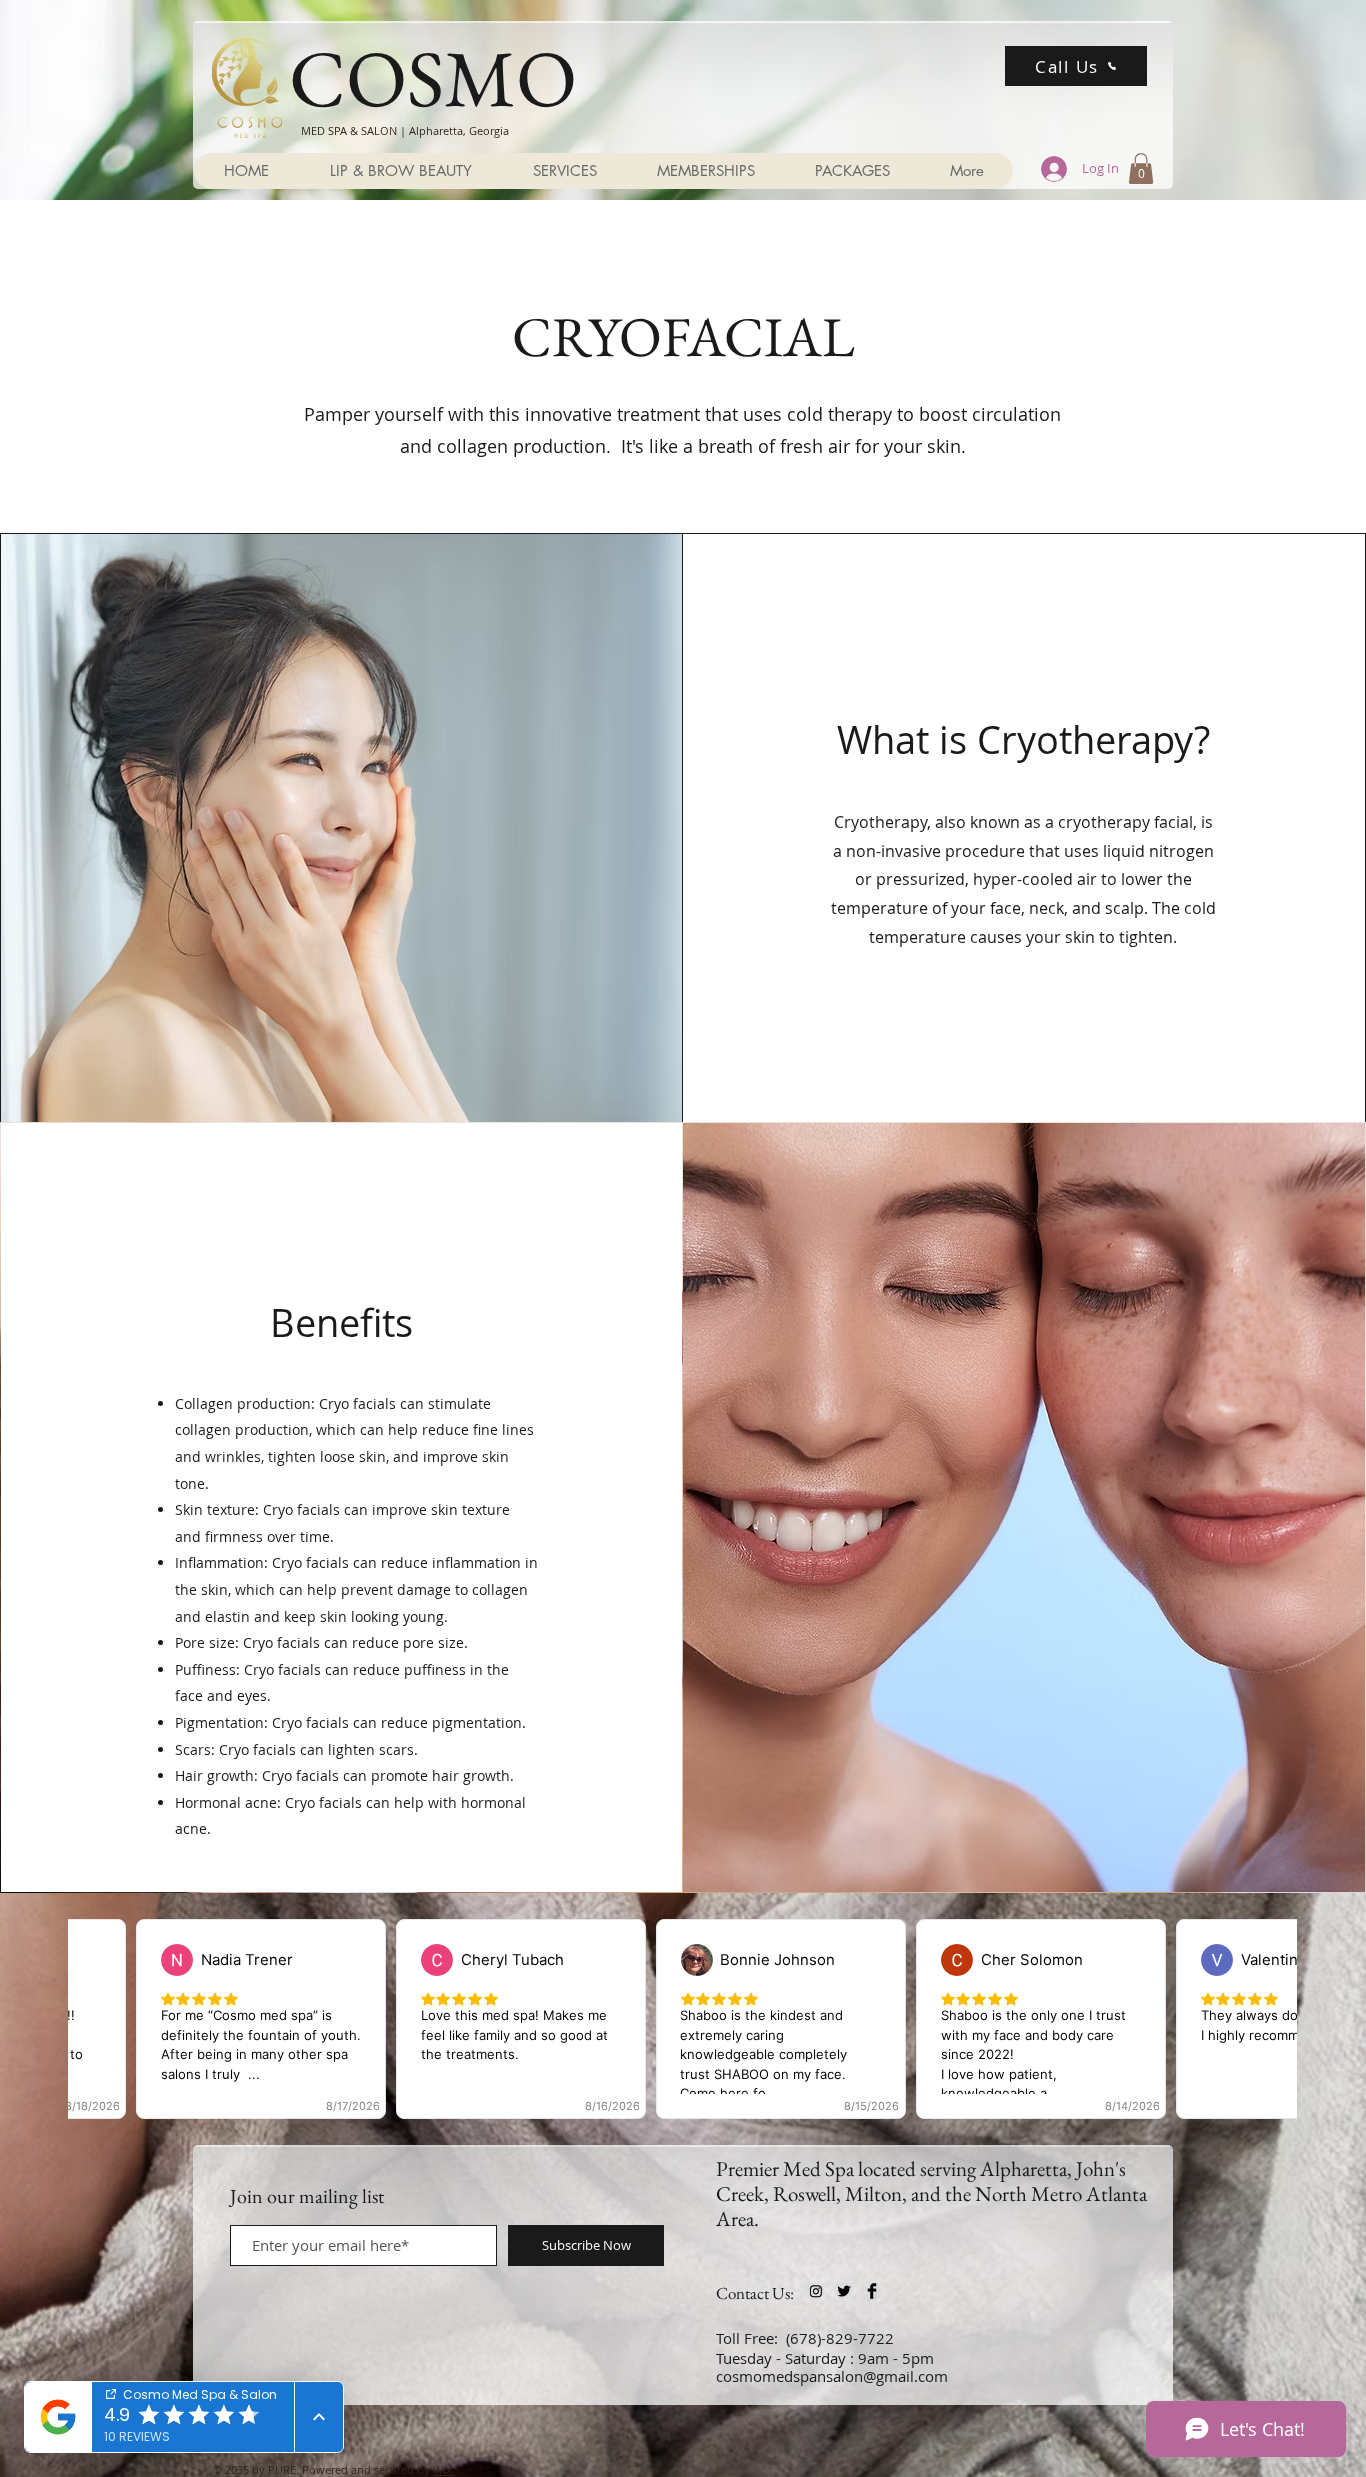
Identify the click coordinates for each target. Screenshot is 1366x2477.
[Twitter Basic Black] (844, 2291)
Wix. (444, 2469)
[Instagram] (816, 2291)
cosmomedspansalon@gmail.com (832, 2376)
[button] (1141, 168)
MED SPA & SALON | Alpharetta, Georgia (405, 130)
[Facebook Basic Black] (872, 2291)
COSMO (433, 77)
